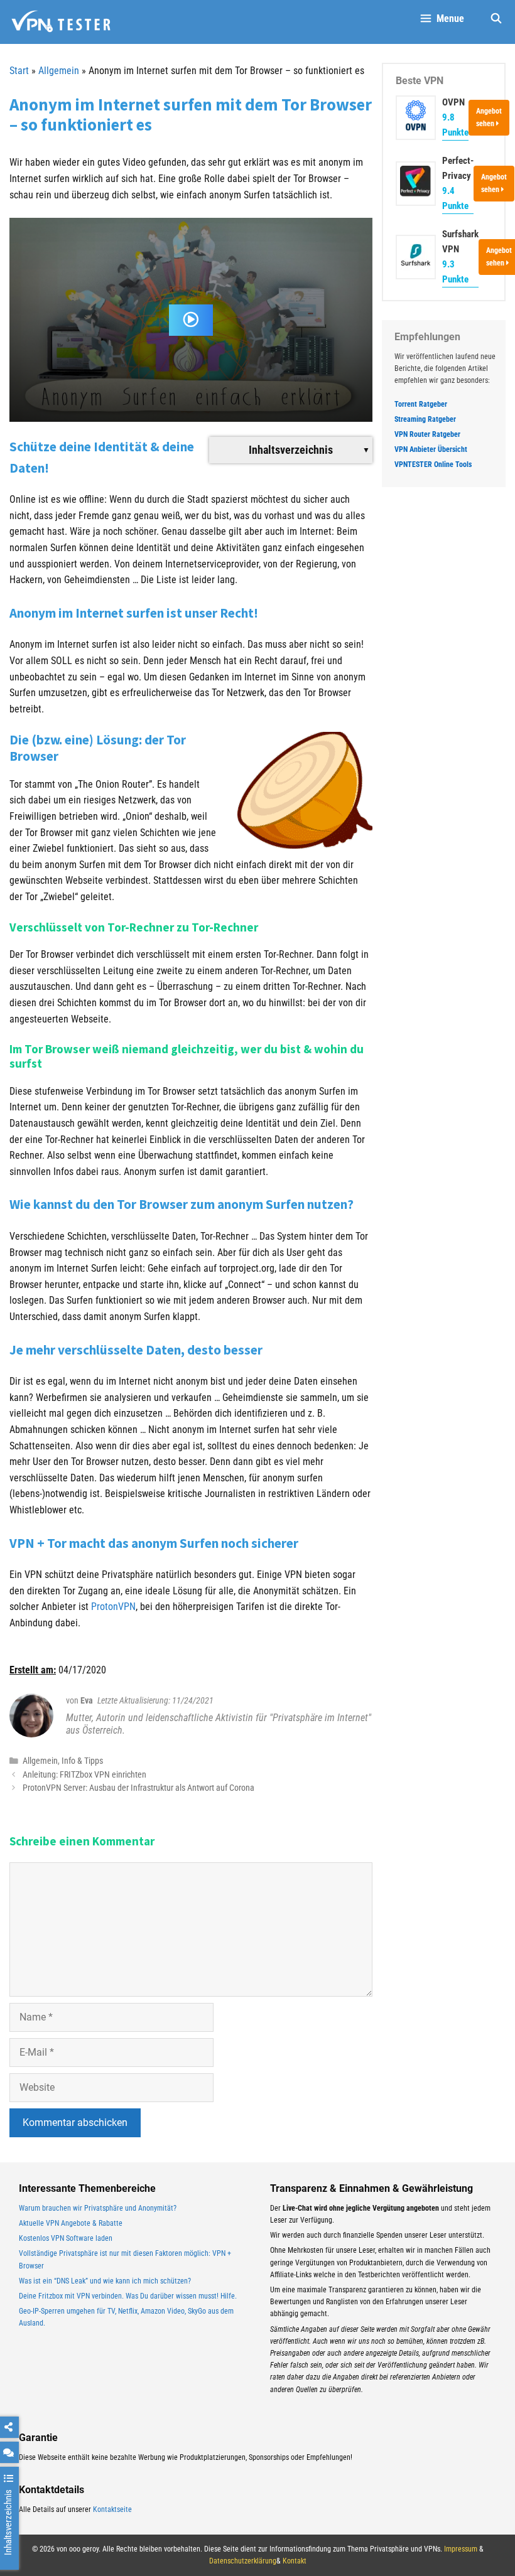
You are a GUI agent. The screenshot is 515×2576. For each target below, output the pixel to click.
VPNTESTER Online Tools (433, 464)
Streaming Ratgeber (425, 419)
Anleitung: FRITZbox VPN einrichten (84, 1774)
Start (19, 71)
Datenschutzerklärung (243, 2561)
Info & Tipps (82, 1761)
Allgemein (59, 71)
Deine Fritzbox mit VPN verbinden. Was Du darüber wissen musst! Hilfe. (128, 2296)
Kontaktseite (112, 2509)
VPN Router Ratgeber (427, 434)
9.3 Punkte (455, 272)
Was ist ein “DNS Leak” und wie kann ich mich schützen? (105, 2281)
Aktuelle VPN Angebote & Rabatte (71, 2223)
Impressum (461, 2549)
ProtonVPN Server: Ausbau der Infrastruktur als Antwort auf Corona (138, 1788)
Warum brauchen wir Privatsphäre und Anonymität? (98, 2208)
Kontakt (295, 2561)
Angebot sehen (489, 117)
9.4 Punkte (455, 198)
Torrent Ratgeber (421, 404)
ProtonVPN (113, 1607)
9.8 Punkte (455, 125)
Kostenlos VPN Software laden (66, 2238)
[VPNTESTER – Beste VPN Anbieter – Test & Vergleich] (61, 22)
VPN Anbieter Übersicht (431, 449)
